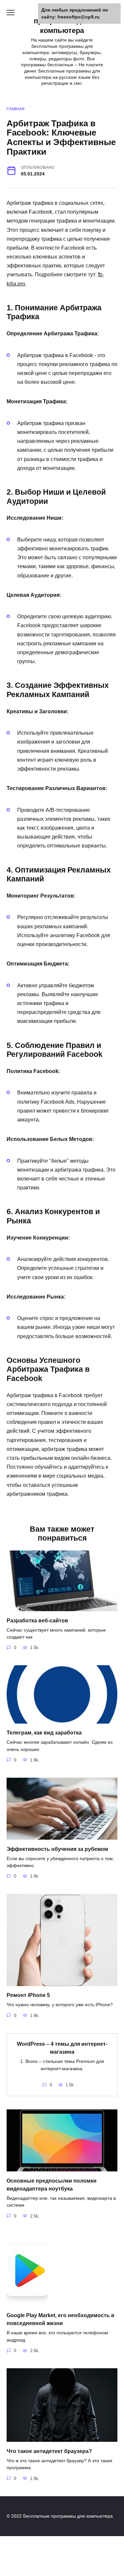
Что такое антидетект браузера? (49, 2451)
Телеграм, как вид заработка (44, 1733)
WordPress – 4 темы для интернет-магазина (62, 2048)
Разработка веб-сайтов (37, 1620)
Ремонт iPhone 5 (28, 1995)
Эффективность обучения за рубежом (57, 1849)
